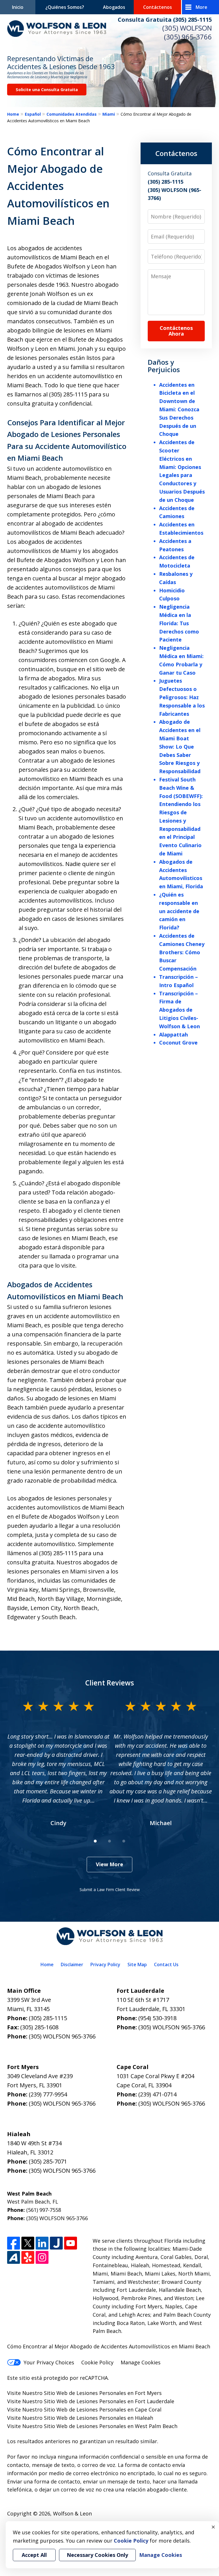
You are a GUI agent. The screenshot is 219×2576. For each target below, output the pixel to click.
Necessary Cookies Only (97, 2555)
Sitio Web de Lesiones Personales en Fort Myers (103, 2393)
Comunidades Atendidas (72, 114)
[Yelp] (28, 2257)
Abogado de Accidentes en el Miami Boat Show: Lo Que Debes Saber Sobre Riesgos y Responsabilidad (180, 746)
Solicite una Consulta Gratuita (47, 90)
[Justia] (56, 2243)
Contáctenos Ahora (176, 331)
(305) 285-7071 (48, 2161)
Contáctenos (158, 7)
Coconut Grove (178, 1043)
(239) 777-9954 (48, 2094)
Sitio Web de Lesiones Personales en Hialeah (99, 2418)
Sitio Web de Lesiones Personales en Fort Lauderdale (109, 2401)
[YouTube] (71, 2243)
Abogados (114, 7)
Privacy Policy (105, 1964)
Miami (109, 114)
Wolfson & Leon (72, 2513)
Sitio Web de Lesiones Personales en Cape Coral (103, 2409)
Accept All (34, 2555)
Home (13, 114)
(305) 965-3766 (188, 37)
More (201, 7)
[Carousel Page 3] (124, 1841)
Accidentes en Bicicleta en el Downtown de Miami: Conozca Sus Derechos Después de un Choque (179, 409)
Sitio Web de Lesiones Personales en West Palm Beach (111, 2426)
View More (109, 1864)
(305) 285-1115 (48, 2018)
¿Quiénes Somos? (65, 7)
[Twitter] (28, 2243)
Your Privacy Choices (49, 2362)
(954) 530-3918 (157, 2018)
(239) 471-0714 (157, 2094)
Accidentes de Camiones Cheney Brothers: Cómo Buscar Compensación (182, 952)
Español (33, 114)
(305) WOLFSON (187, 28)
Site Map (137, 1964)
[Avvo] (14, 2257)
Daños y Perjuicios (164, 366)
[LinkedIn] (42, 2243)
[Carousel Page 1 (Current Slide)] (95, 1841)
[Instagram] (42, 2257)
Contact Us (166, 1964)
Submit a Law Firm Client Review (110, 1890)
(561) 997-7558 (44, 2210)
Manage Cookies (141, 2362)
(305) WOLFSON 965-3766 (62, 2036)
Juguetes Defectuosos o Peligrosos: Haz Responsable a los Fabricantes (182, 697)
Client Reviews (110, 1683)
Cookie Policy (97, 2362)
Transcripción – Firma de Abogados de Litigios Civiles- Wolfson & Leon (180, 1010)
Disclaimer (72, 1964)
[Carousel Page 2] (109, 1841)
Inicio (18, 7)
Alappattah (174, 1035)
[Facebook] (14, 2243)
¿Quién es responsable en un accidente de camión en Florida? (179, 911)
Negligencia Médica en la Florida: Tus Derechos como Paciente (179, 623)
